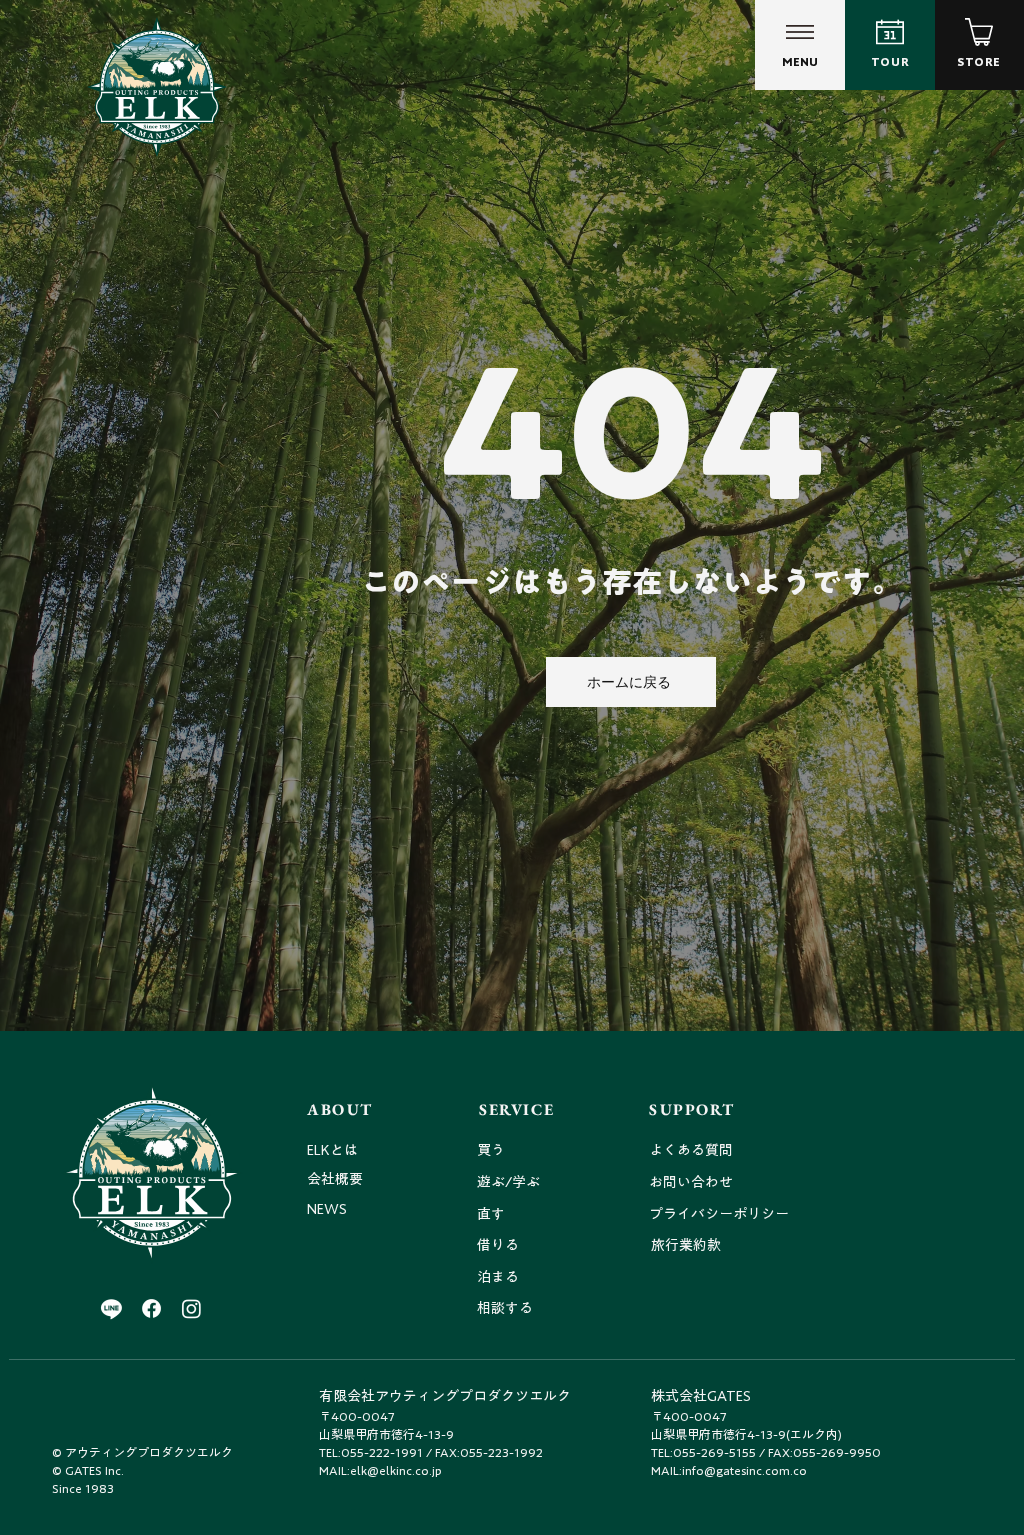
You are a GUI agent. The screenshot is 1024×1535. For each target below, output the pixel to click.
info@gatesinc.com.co (744, 1470)
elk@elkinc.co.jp (396, 1470)
